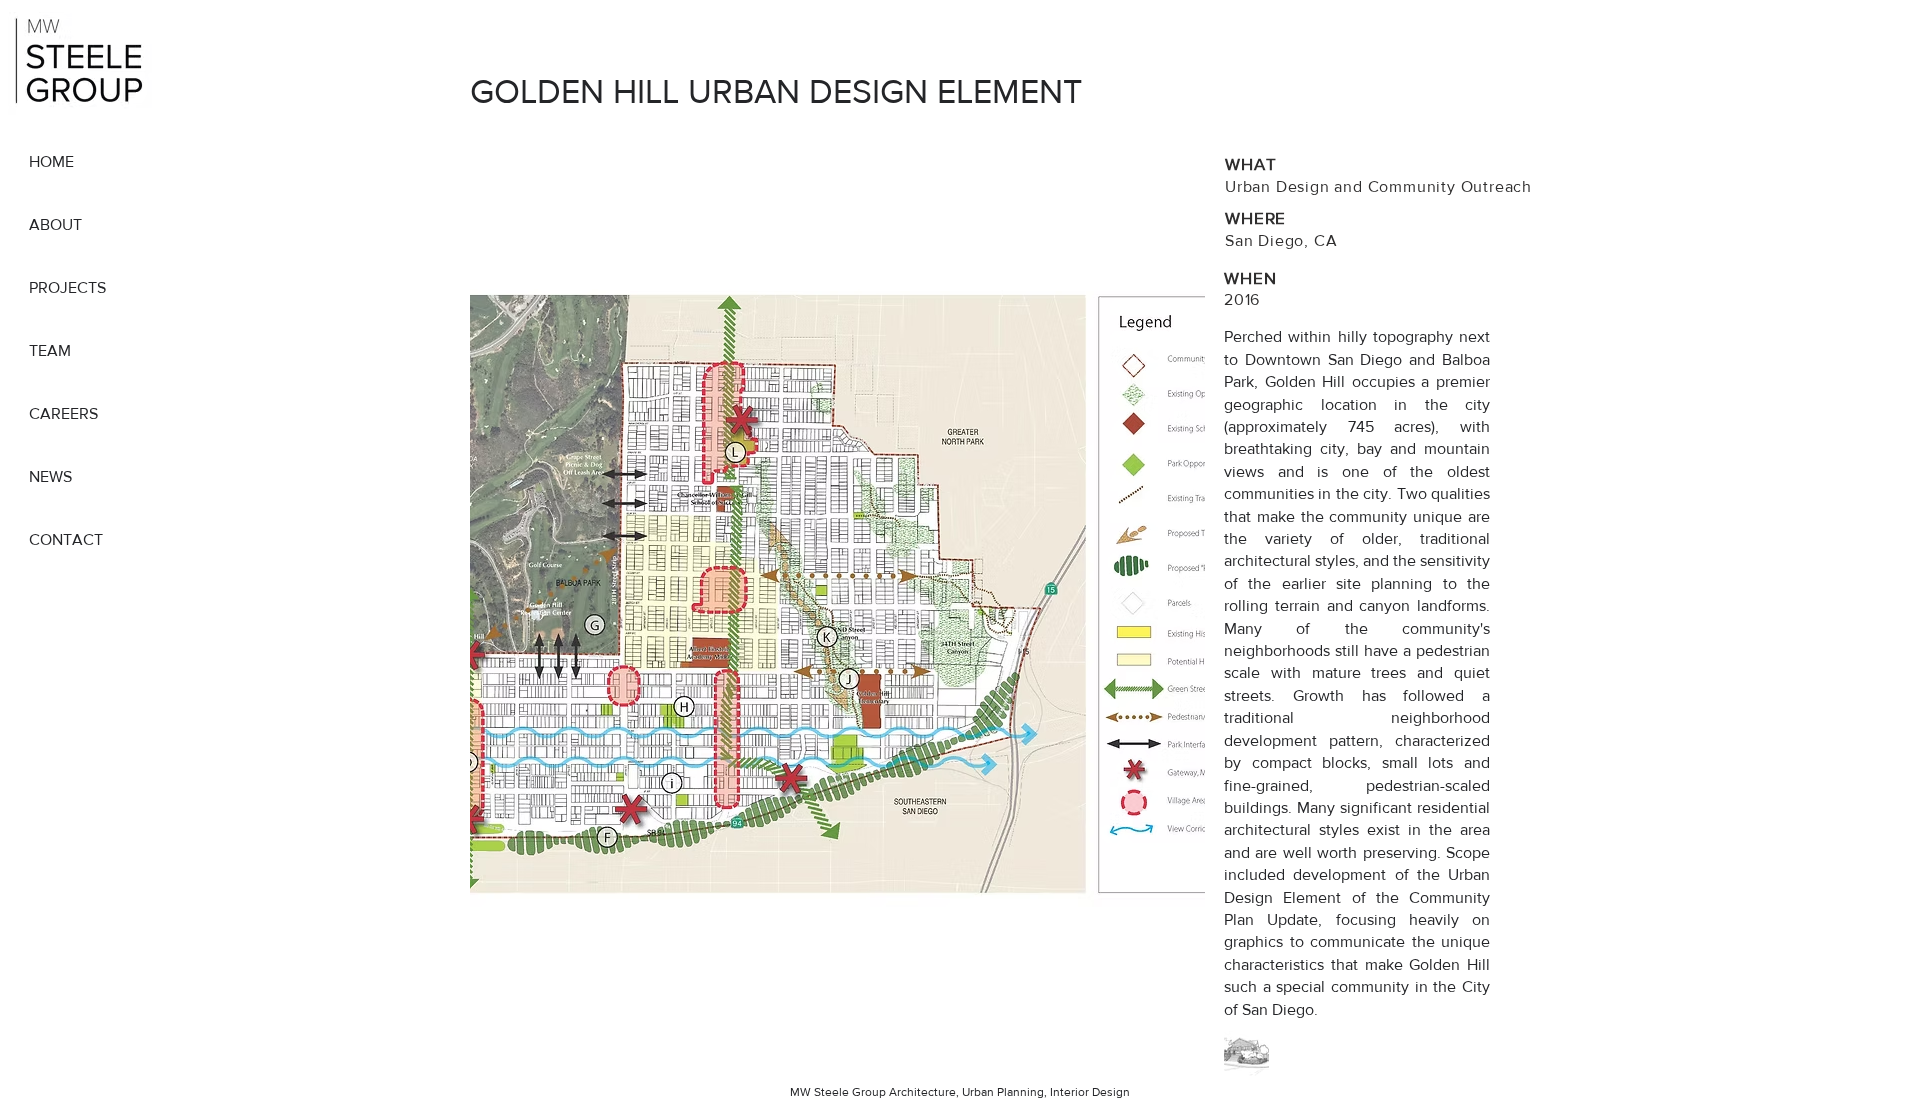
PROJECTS (67, 287)
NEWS (50, 476)
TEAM (50, 350)
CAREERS (63, 413)
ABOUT (55, 224)
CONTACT (66, 539)
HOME (51, 161)
